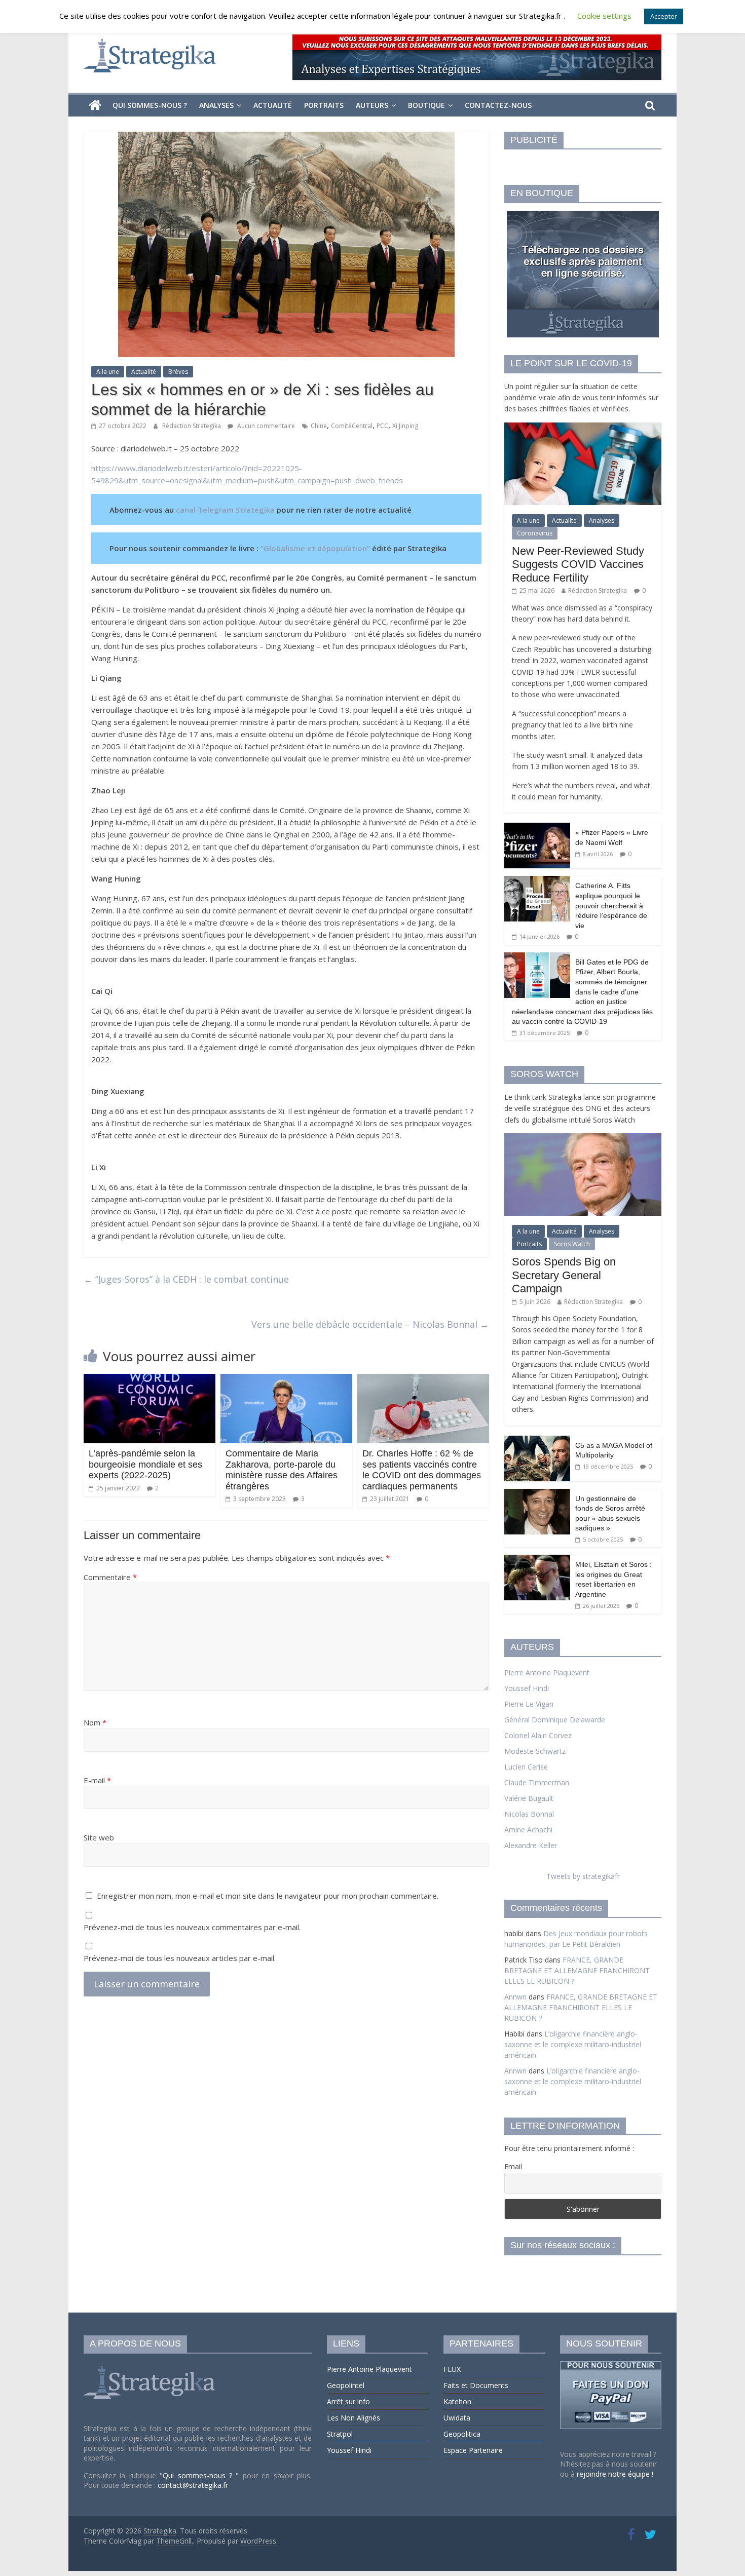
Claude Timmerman (537, 1782)
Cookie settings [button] (604, 16)
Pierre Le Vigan (529, 1704)
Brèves (178, 372)
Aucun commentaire (265, 426)
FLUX (452, 2369)
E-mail (97, 1780)
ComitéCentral (352, 426)
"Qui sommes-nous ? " (201, 2475)
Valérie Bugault (529, 1798)
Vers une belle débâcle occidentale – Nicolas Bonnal (370, 1324)
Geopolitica (462, 2434)
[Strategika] (95, 105)
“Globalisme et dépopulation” (315, 548)
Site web (99, 1837)
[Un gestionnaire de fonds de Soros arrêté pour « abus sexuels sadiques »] (537, 1494)
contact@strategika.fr (193, 2485)
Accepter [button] (664, 16)
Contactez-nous (498, 105)
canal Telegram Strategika (225, 510)
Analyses (216, 105)
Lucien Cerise (526, 1767)
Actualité (273, 105)
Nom (95, 1722)
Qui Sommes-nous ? (150, 105)
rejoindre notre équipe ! (615, 2474)
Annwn (515, 1997)
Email (513, 2166)
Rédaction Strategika (192, 426)
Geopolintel (346, 2385)
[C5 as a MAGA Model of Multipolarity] (537, 1441)
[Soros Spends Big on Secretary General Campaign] (583, 1139)
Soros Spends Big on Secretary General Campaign (564, 1275)
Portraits (324, 105)
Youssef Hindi (527, 1688)
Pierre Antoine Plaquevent (547, 1673)
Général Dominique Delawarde (555, 1720)
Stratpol (340, 2434)
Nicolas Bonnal (529, 1814)
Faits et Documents (476, 2385)
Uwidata (457, 2418)
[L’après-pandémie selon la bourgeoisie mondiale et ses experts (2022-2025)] (150, 1380)
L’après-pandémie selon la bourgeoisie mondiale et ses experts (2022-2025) (145, 1464)
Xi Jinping (405, 426)
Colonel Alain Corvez (538, 1735)
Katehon (457, 2401)
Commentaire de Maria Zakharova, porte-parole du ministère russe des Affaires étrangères (282, 1470)
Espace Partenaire (473, 2450)
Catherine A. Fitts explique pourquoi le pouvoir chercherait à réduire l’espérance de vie (611, 905)
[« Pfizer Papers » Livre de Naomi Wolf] (537, 828)
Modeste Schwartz (535, 1751)
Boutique (426, 105)
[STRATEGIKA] (151, 2366)
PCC (382, 426)
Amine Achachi (528, 1830)
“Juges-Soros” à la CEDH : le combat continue (186, 1279)
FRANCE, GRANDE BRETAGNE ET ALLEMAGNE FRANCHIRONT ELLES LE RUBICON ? (577, 1970)
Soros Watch (572, 1244)
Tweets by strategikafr (583, 1876)
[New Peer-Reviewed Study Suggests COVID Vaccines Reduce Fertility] (583, 428)
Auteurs (372, 105)
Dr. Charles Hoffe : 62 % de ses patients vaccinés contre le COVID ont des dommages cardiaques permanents (422, 1470)
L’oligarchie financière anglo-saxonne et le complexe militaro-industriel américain (573, 2044)
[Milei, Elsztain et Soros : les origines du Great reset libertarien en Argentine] (537, 1560)
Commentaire (110, 1577)
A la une (108, 372)
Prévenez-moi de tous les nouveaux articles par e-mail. (180, 1958)
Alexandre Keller (531, 1845)
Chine (319, 426)
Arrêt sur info (348, 2401)
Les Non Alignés (353, 2418)
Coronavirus (535, 533)
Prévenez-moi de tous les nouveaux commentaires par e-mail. (192, 1927)
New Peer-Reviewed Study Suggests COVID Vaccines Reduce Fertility (578, 564)
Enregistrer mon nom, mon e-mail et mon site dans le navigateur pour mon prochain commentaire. (268, 1896)
